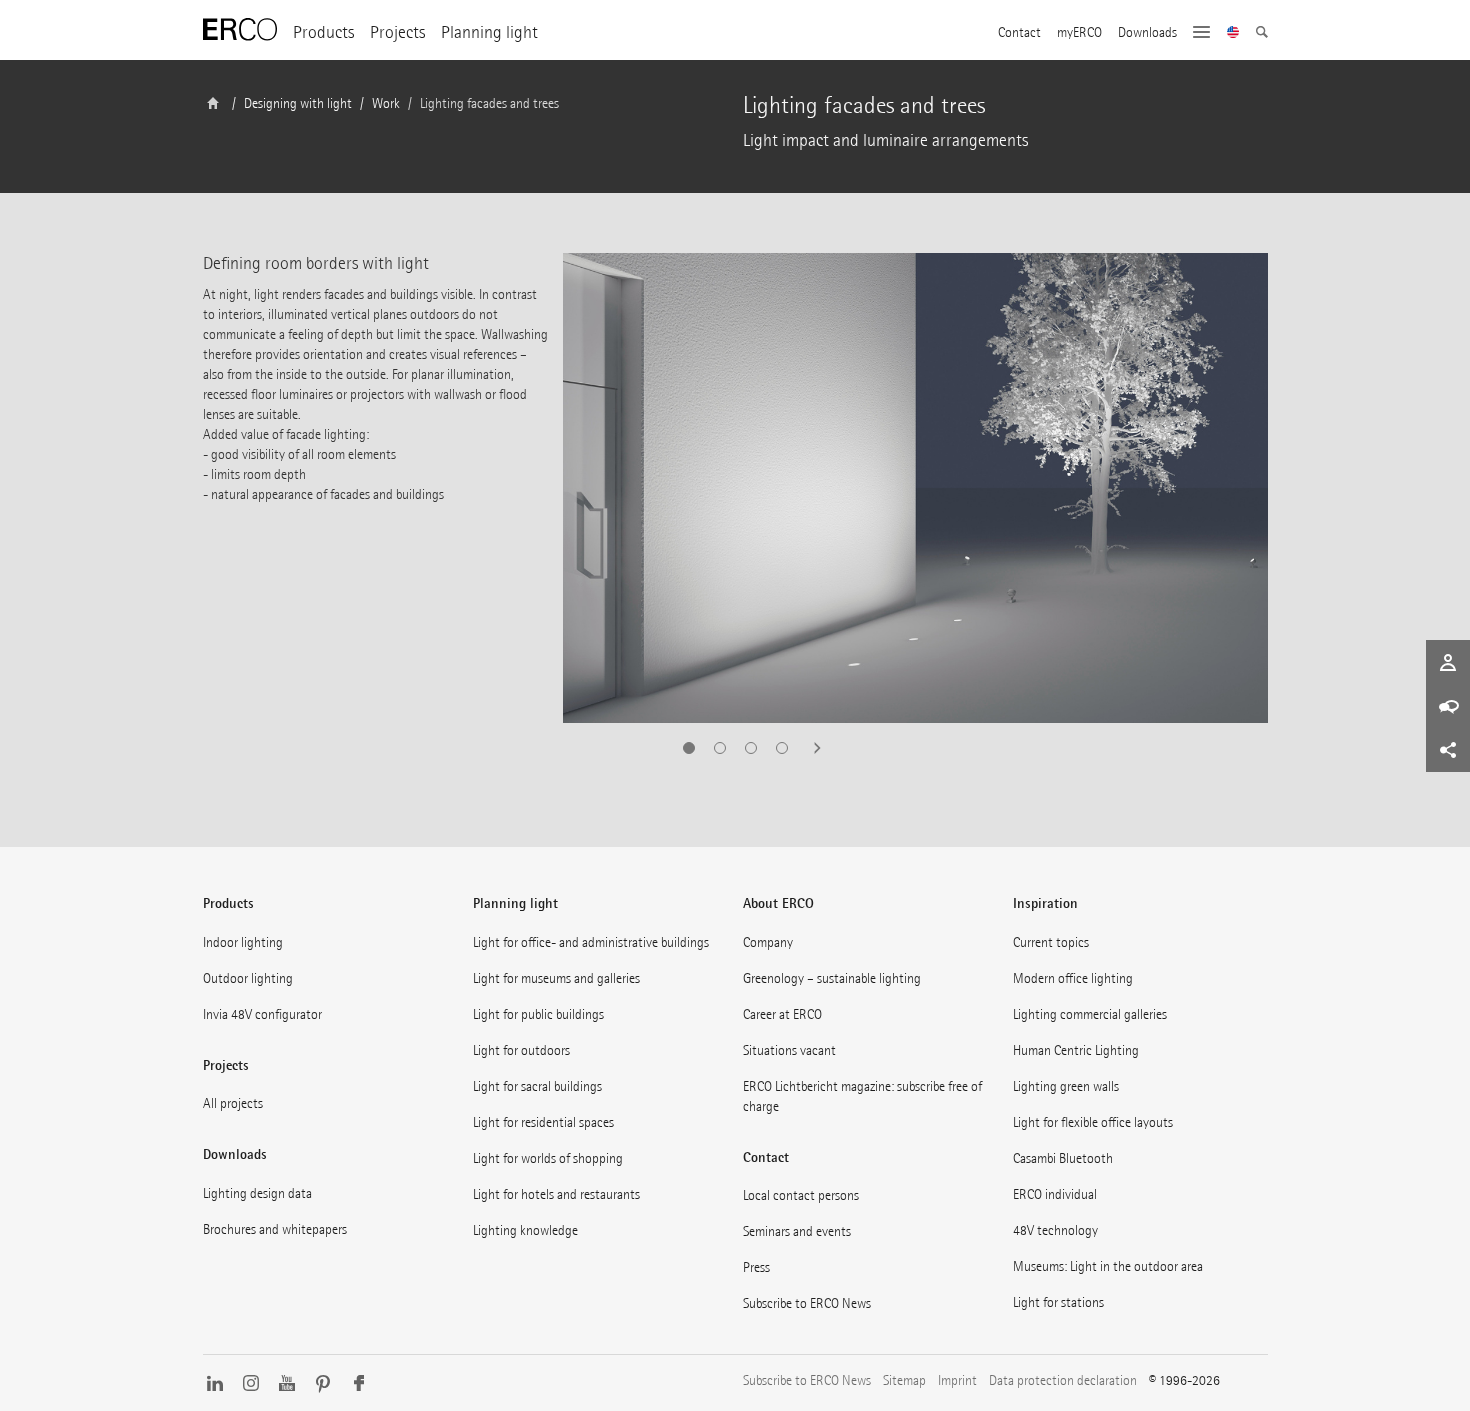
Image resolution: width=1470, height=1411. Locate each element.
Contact (1019, 33)
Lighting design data (257, 1193)
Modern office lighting (1073, 978)
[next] (811, 748)
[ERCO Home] (240, 30)
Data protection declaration (1063, 1380)
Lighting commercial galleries (1090, 1014)
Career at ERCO (782, 1014)
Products (323, 32)
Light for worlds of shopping (548, 1158)
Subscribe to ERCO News (807, 1303)
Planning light (489, 32)
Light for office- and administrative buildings (591, 942)
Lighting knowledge (525, 1230)
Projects (397, 32)
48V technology (1055, 1230)
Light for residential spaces (543, 1122)
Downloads (1147, 33)
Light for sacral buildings (537, 1086)
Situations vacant (789, 1050)
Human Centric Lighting (1076, 1050)
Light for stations (1058, 1302)
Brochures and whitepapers (275, 1229)
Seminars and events (797, 1231)
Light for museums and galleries (556, 978)
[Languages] (1233, 34)
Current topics (1051, 942)
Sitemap (904, 1380)
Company (768, 942)
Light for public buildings (538, 1014)
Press (756, 1267)
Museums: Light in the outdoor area (1108, 1266)
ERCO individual (1055, 1194)
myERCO (1079, 33)
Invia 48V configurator (262, 1014)
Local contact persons (801, 1195)
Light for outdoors (521, 1050)
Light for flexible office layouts (1093, 1122)
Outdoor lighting (248, 978)
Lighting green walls (1066, 1086)
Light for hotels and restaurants (556, 1194)
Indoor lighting (243, 942)
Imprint (957, 1380)
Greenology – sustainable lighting (832, 978)
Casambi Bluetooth (1063, 1158)
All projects (233, 1103)
